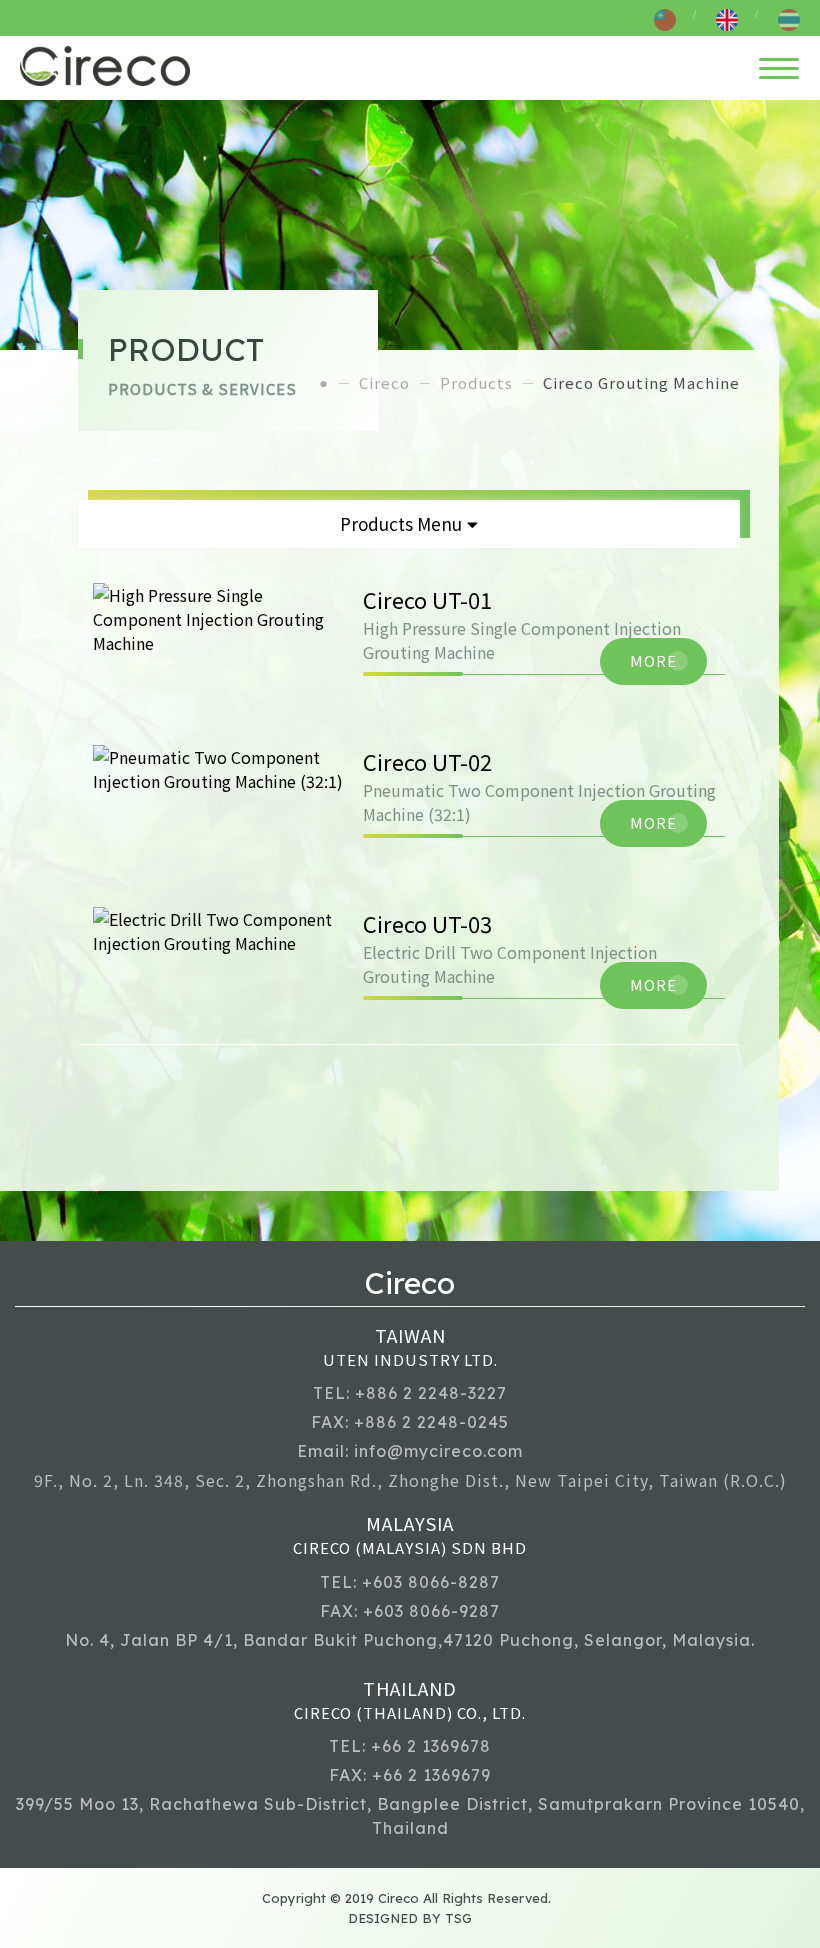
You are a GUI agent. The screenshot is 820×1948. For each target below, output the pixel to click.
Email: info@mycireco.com (410, 1451)
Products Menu (401, 523)
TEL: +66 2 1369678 (410, 1746)
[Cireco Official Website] (105, 66)
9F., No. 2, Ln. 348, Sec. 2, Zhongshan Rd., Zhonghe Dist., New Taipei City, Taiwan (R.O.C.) (410, 1480)
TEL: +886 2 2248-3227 (410, 1393)
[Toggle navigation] (779, 66)
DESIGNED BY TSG (410, 1918)
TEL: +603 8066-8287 (410, 1582)
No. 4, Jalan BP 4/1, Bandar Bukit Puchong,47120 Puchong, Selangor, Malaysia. (410, 1640)
